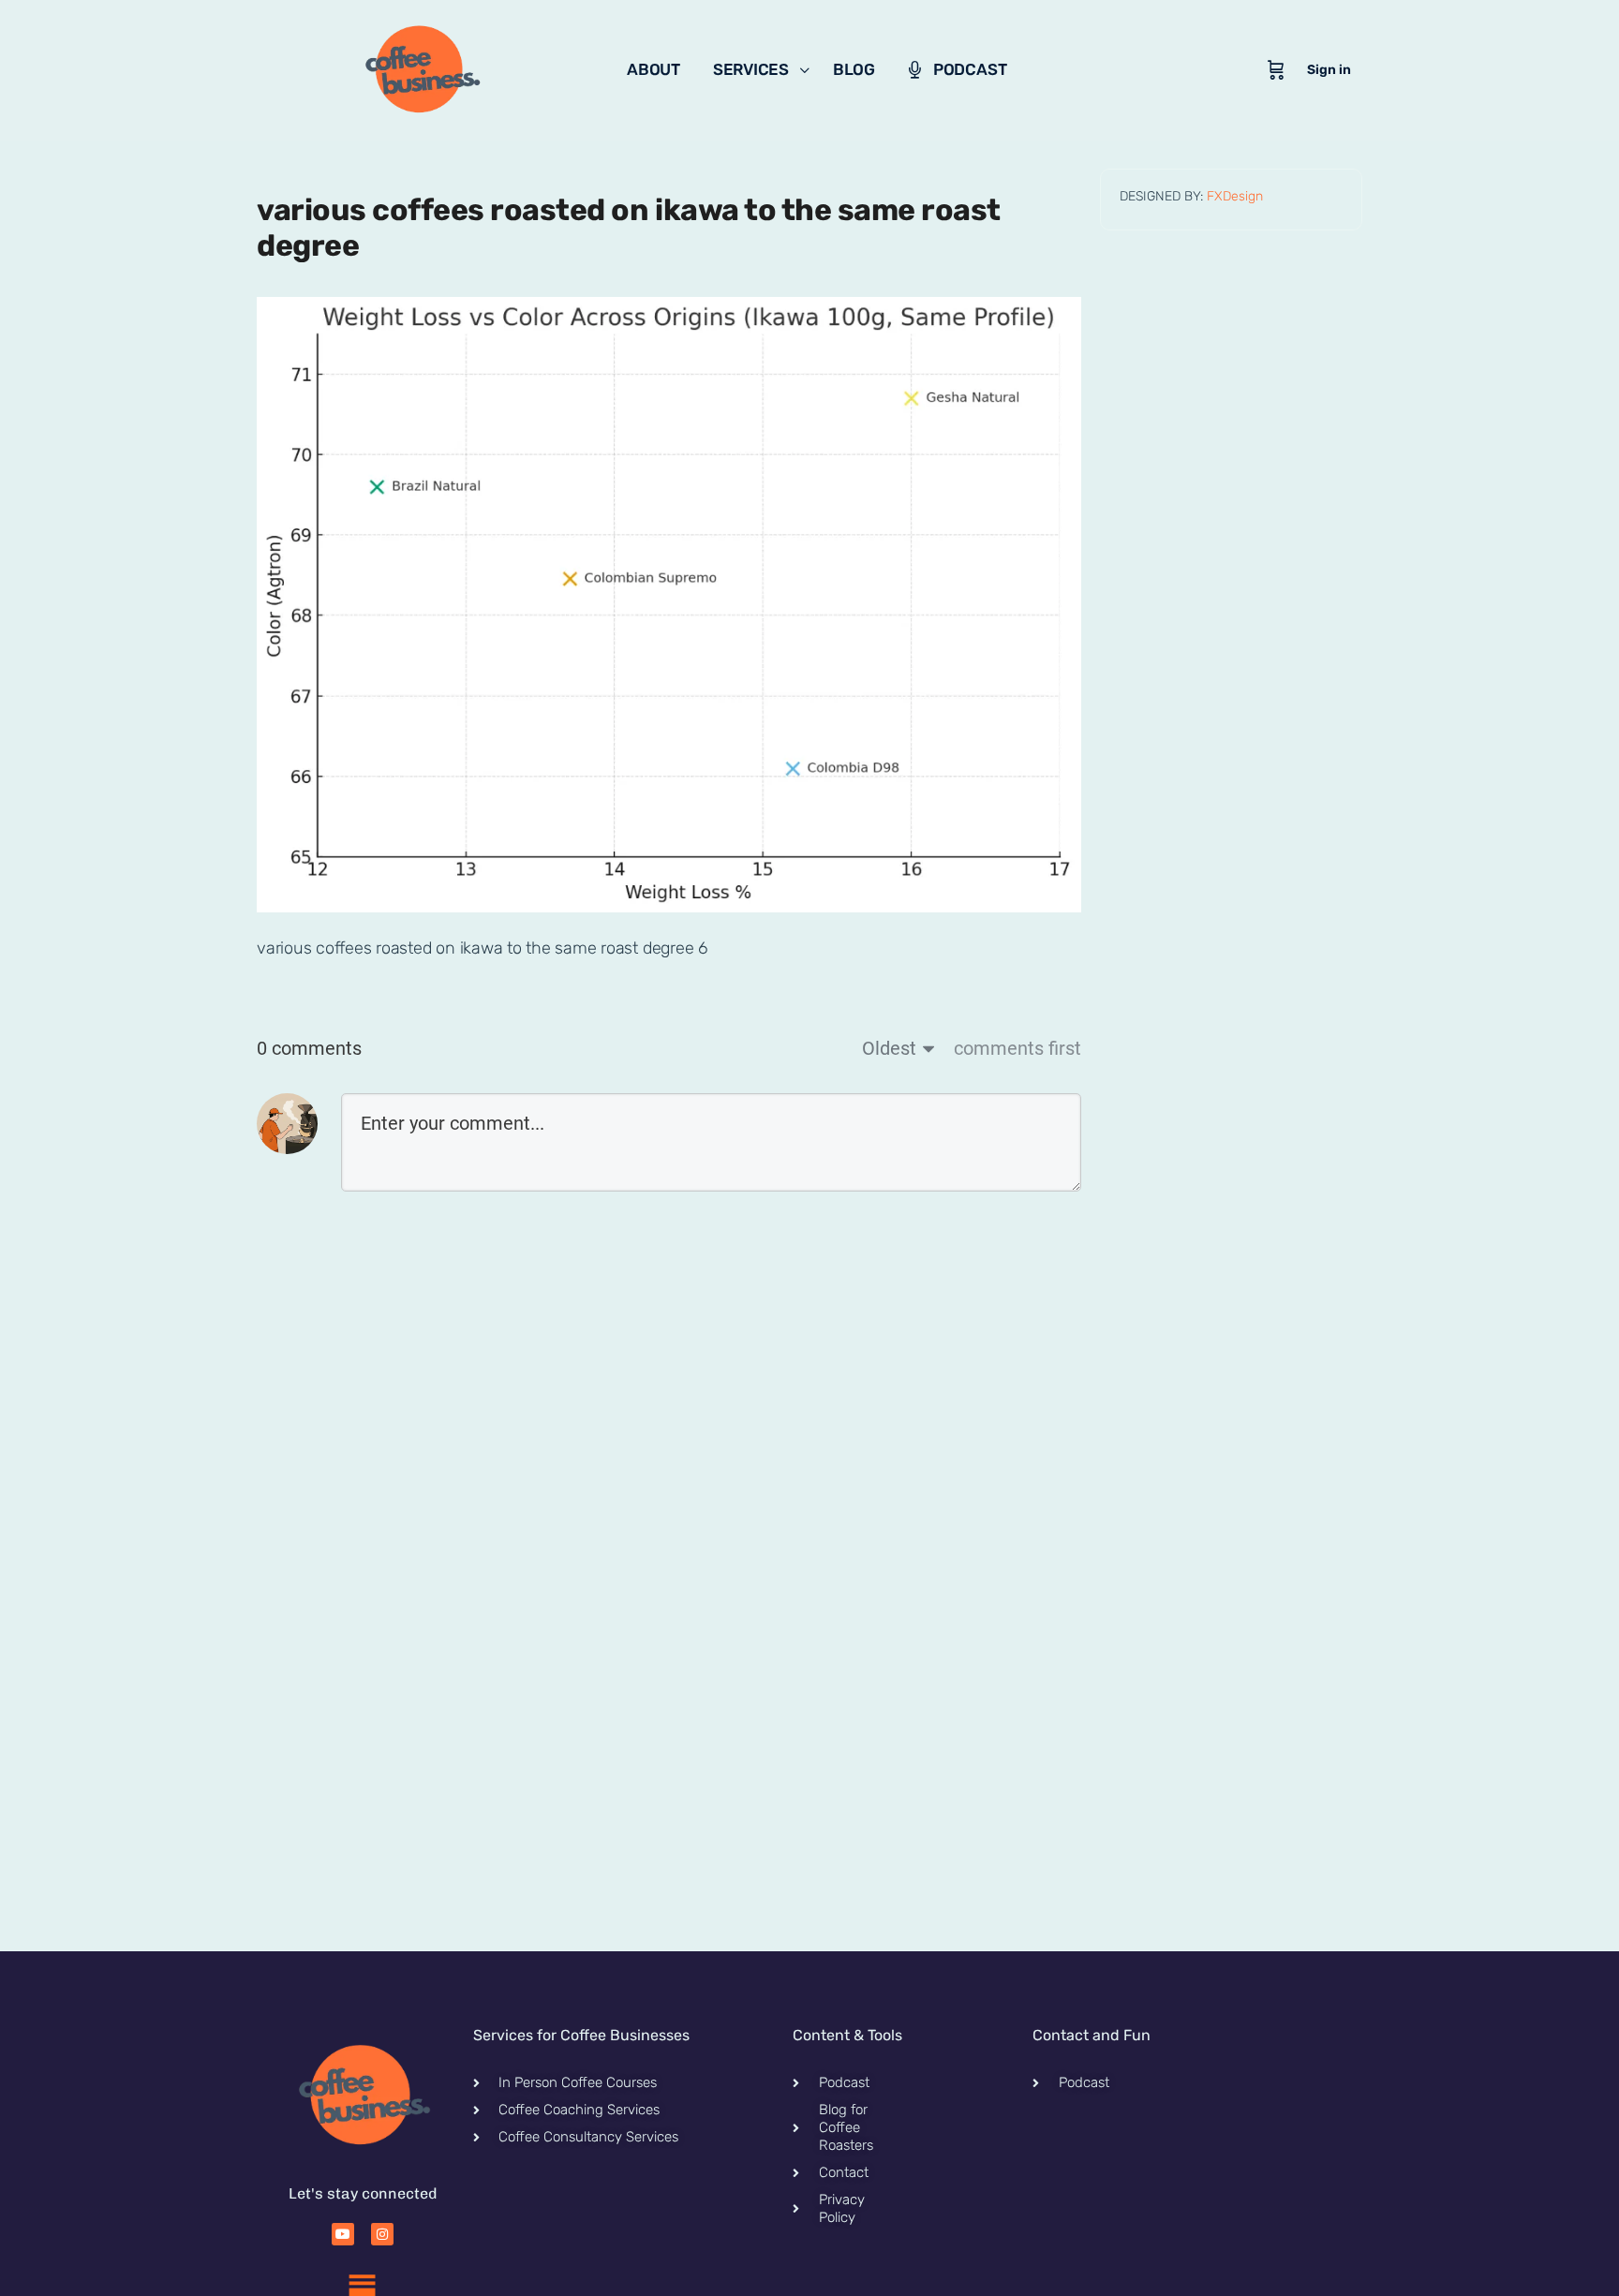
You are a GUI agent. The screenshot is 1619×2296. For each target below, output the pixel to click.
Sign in (1329, 70)
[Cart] (1276, 70)
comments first (1017, 1048)
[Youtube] (343, 2234)
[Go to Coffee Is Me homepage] (421, 68)
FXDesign (1235, 196)
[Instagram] (382, 2234)
